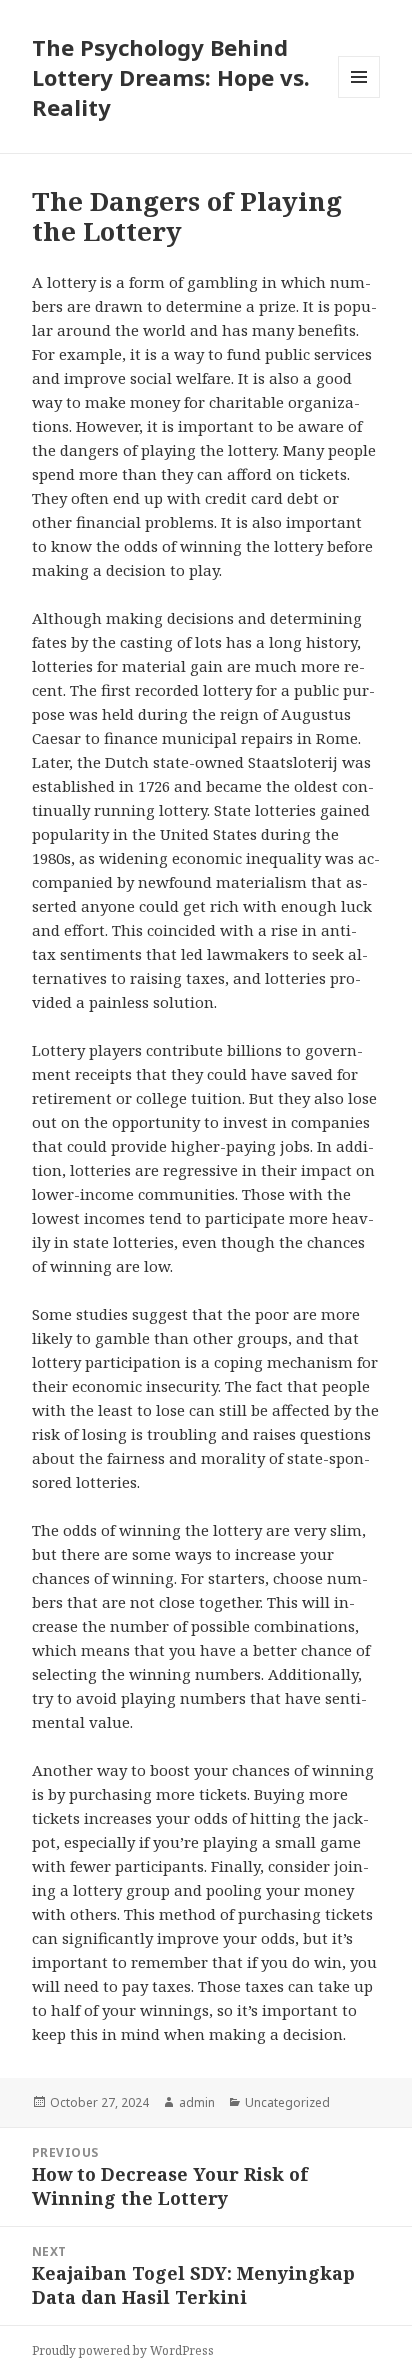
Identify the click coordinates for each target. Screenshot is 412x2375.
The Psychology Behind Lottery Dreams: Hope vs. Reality (171, 77)
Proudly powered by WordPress (123, 2350)
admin (197, 2102)
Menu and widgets (359, 97)
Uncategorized (287, 2102)
